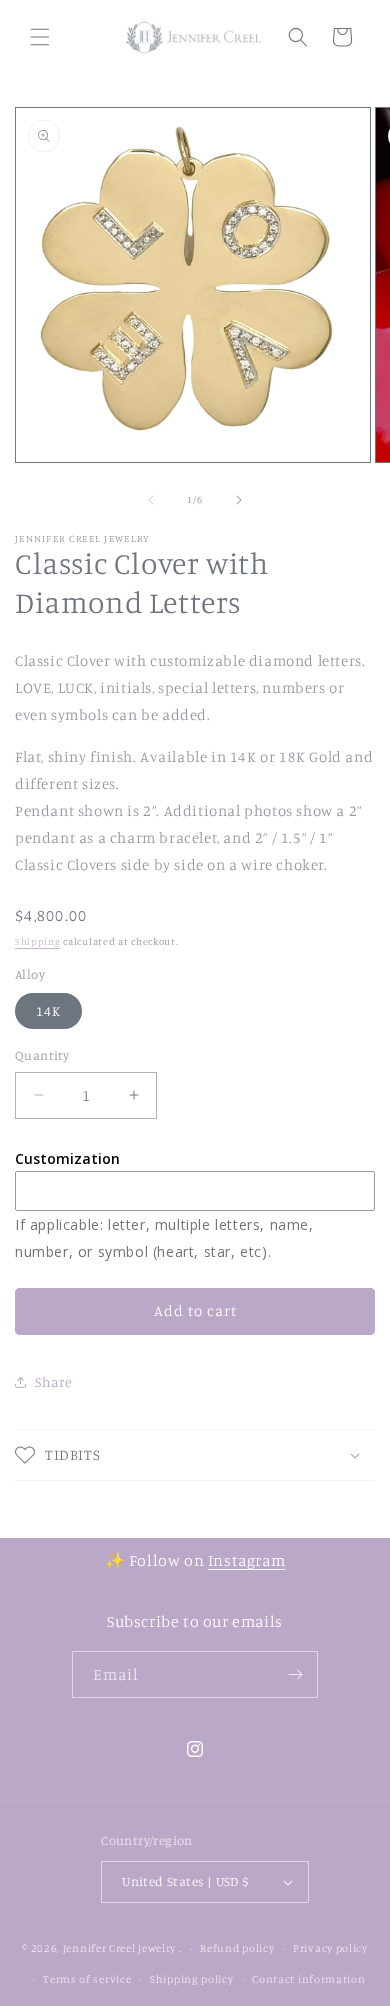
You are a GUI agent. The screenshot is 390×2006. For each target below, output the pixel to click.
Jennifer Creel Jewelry (119, 1948)
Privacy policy (330, 1948)
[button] (40, 37)
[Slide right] (239, 500)
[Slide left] (151, 500)
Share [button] (54, 1381)
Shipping (38, 941)
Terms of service (87, 1979)
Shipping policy (192, 1979)
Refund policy (237, 1948)
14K (48, 1010)
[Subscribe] (295, 1674)
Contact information (308, 1979)
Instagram (246, 1560)
